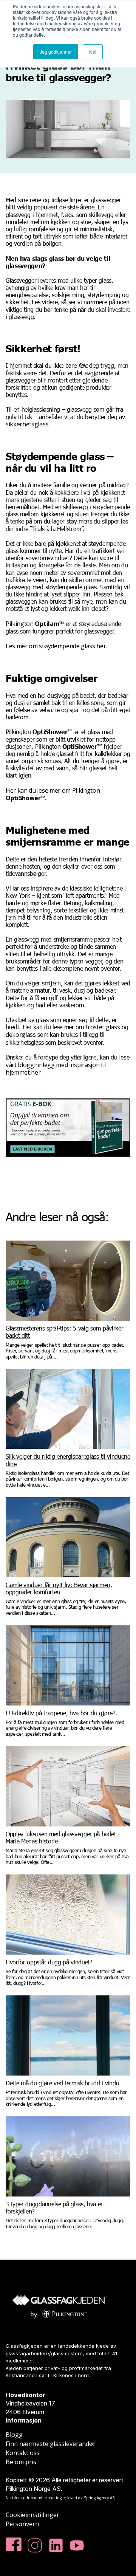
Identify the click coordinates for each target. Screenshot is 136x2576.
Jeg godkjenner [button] (56, 52)
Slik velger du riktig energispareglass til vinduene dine (68, 1460)
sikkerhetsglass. (28, 424)
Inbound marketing (44, 2498)
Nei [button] (93, 52)
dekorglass (21, 1035)
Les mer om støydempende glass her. (56, 646)
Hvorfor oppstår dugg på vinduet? (49, 1962)
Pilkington (35, 624)
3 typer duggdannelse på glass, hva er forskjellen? (54, 2207)
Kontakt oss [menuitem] (23, 2453)
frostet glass (103, 1027)
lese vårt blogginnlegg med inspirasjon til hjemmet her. (68, 1065)
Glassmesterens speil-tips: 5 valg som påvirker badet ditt (64, 1332)
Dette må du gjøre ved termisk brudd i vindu (62, 2083)
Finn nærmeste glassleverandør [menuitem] (51, 2444)
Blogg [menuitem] (14, 2435)
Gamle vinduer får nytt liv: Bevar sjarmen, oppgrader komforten (59, 1588)
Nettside (13, 2498)
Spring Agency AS (99, 2498)
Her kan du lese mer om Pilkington (53, 794)
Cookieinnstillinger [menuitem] (32, 2515)
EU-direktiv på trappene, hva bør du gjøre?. (61, 1713)
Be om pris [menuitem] (21, 2462)
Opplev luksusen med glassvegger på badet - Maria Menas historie (63, 1837)
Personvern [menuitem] (22, 2524)
